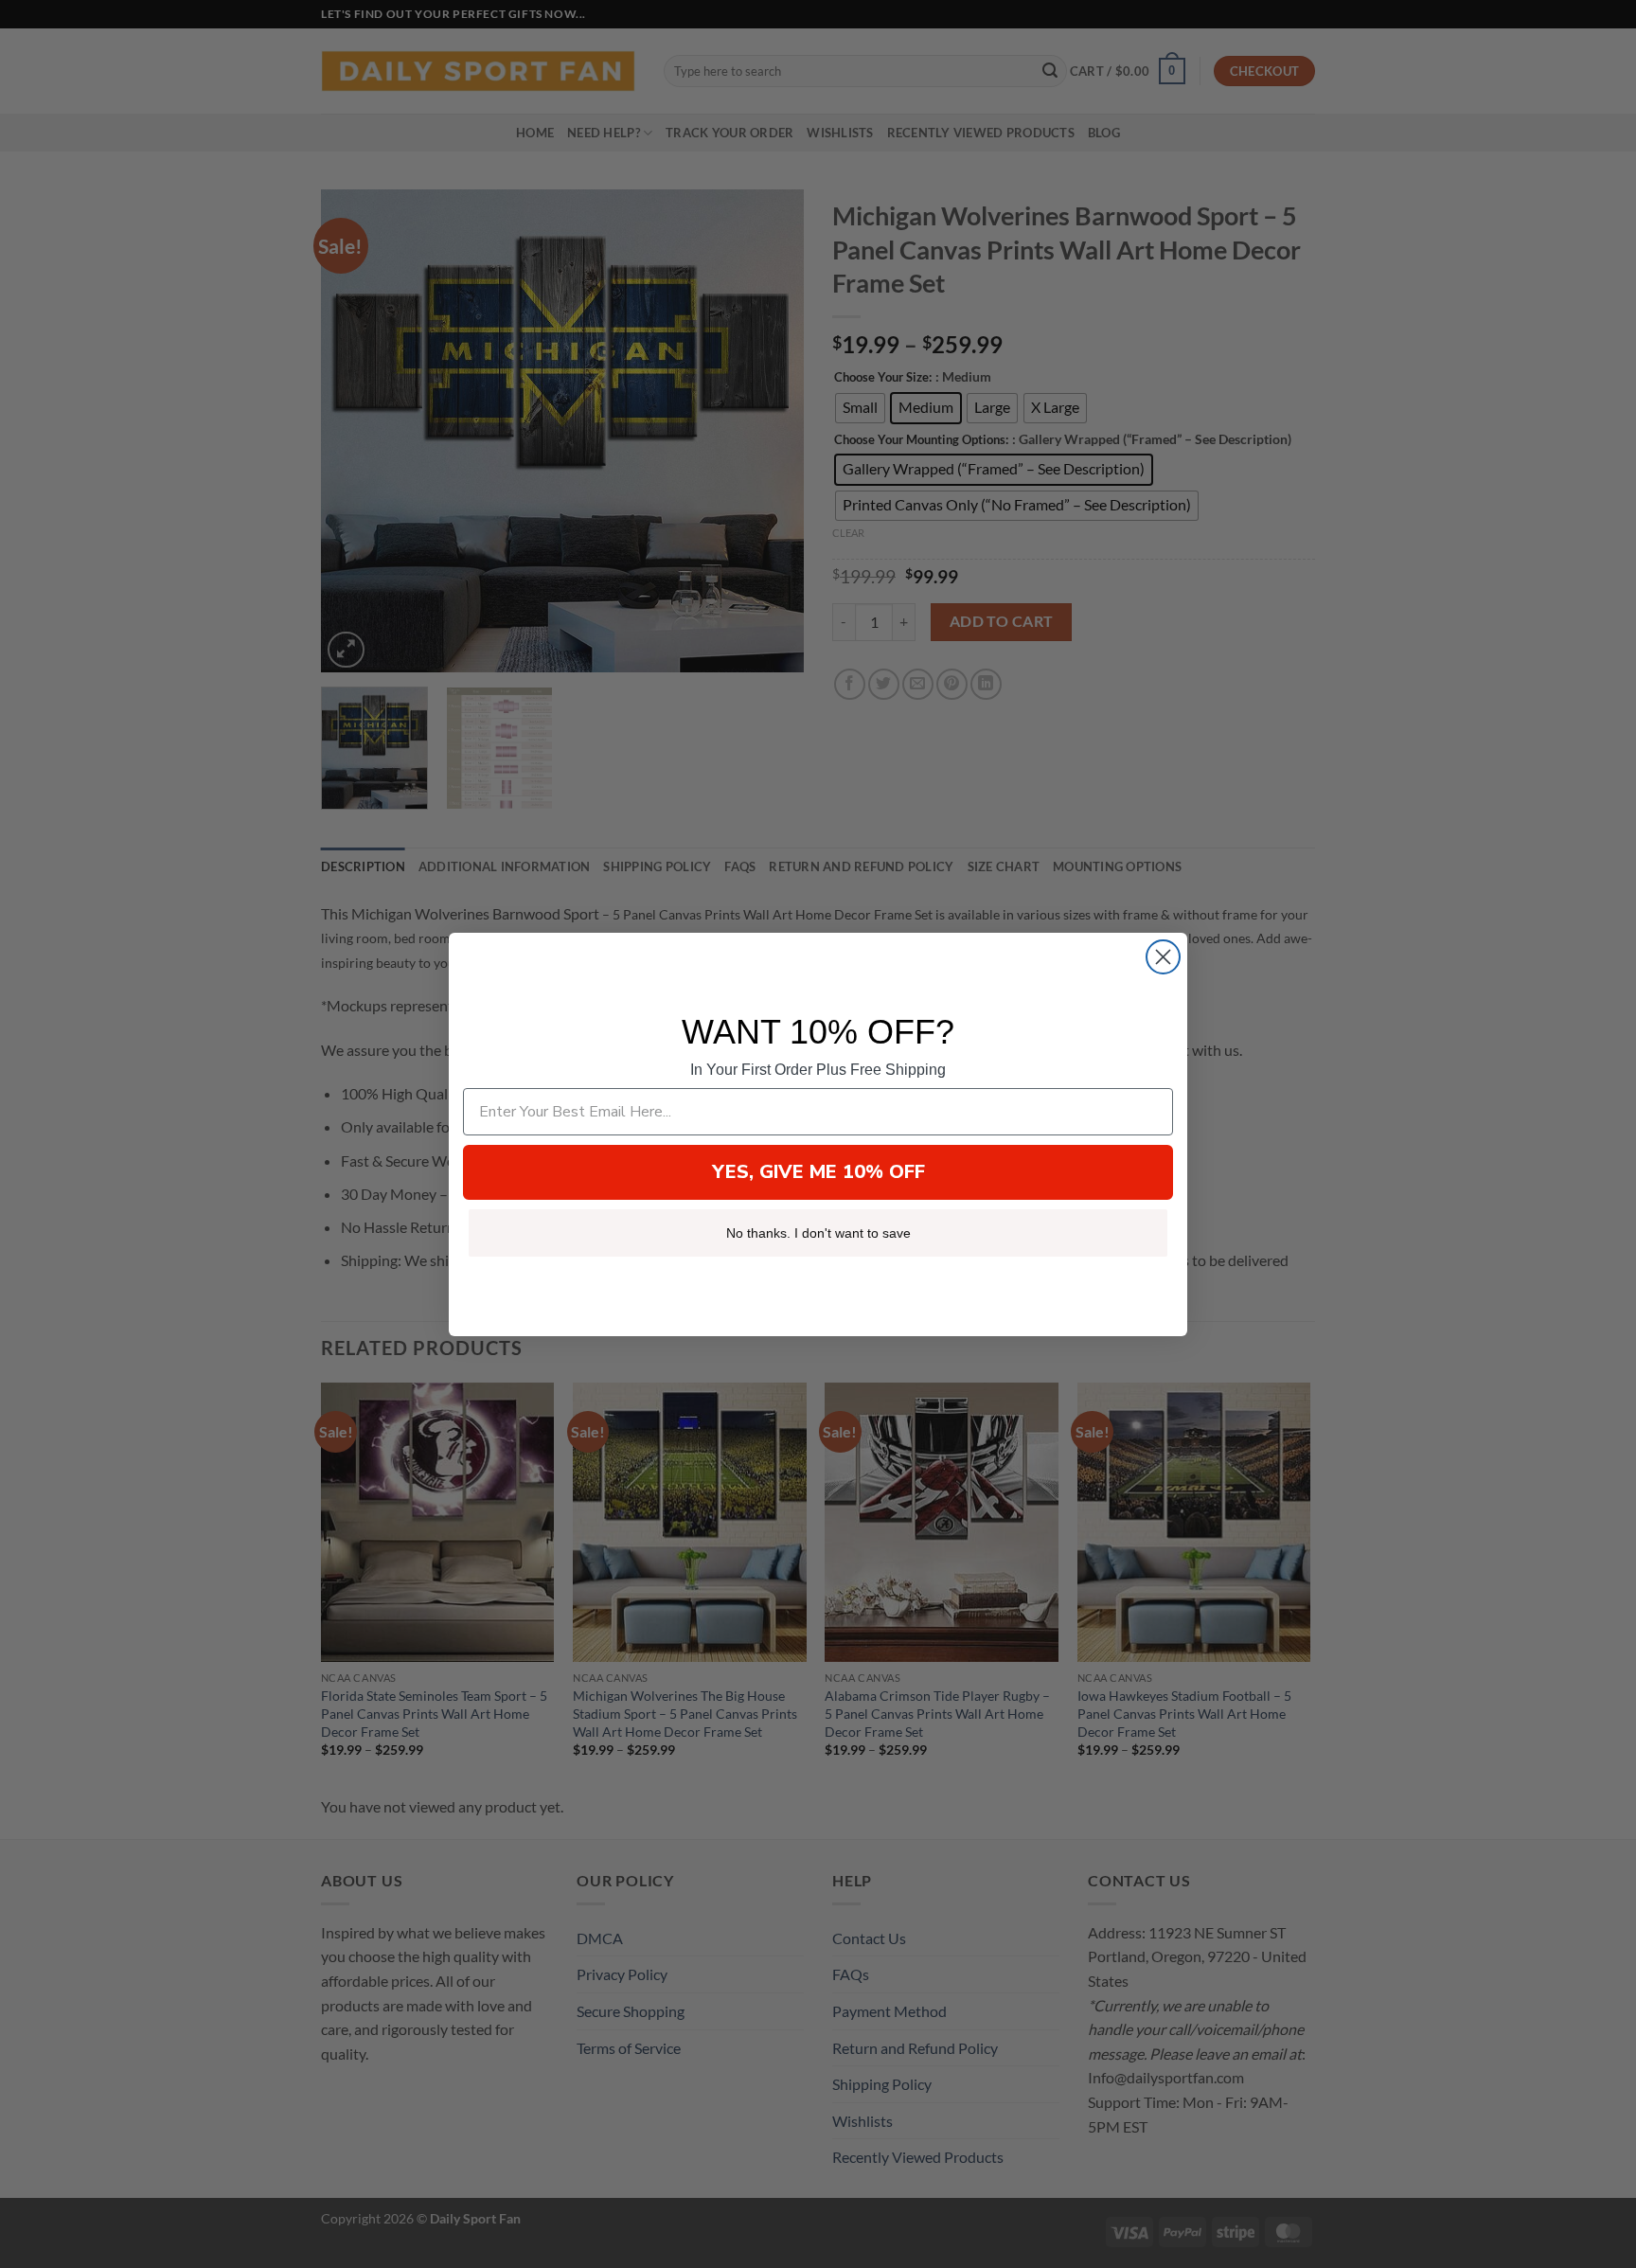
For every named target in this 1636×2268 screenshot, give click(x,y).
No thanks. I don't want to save (818, 1233)
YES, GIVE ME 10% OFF (818, 1172)
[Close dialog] (1163, 957)
